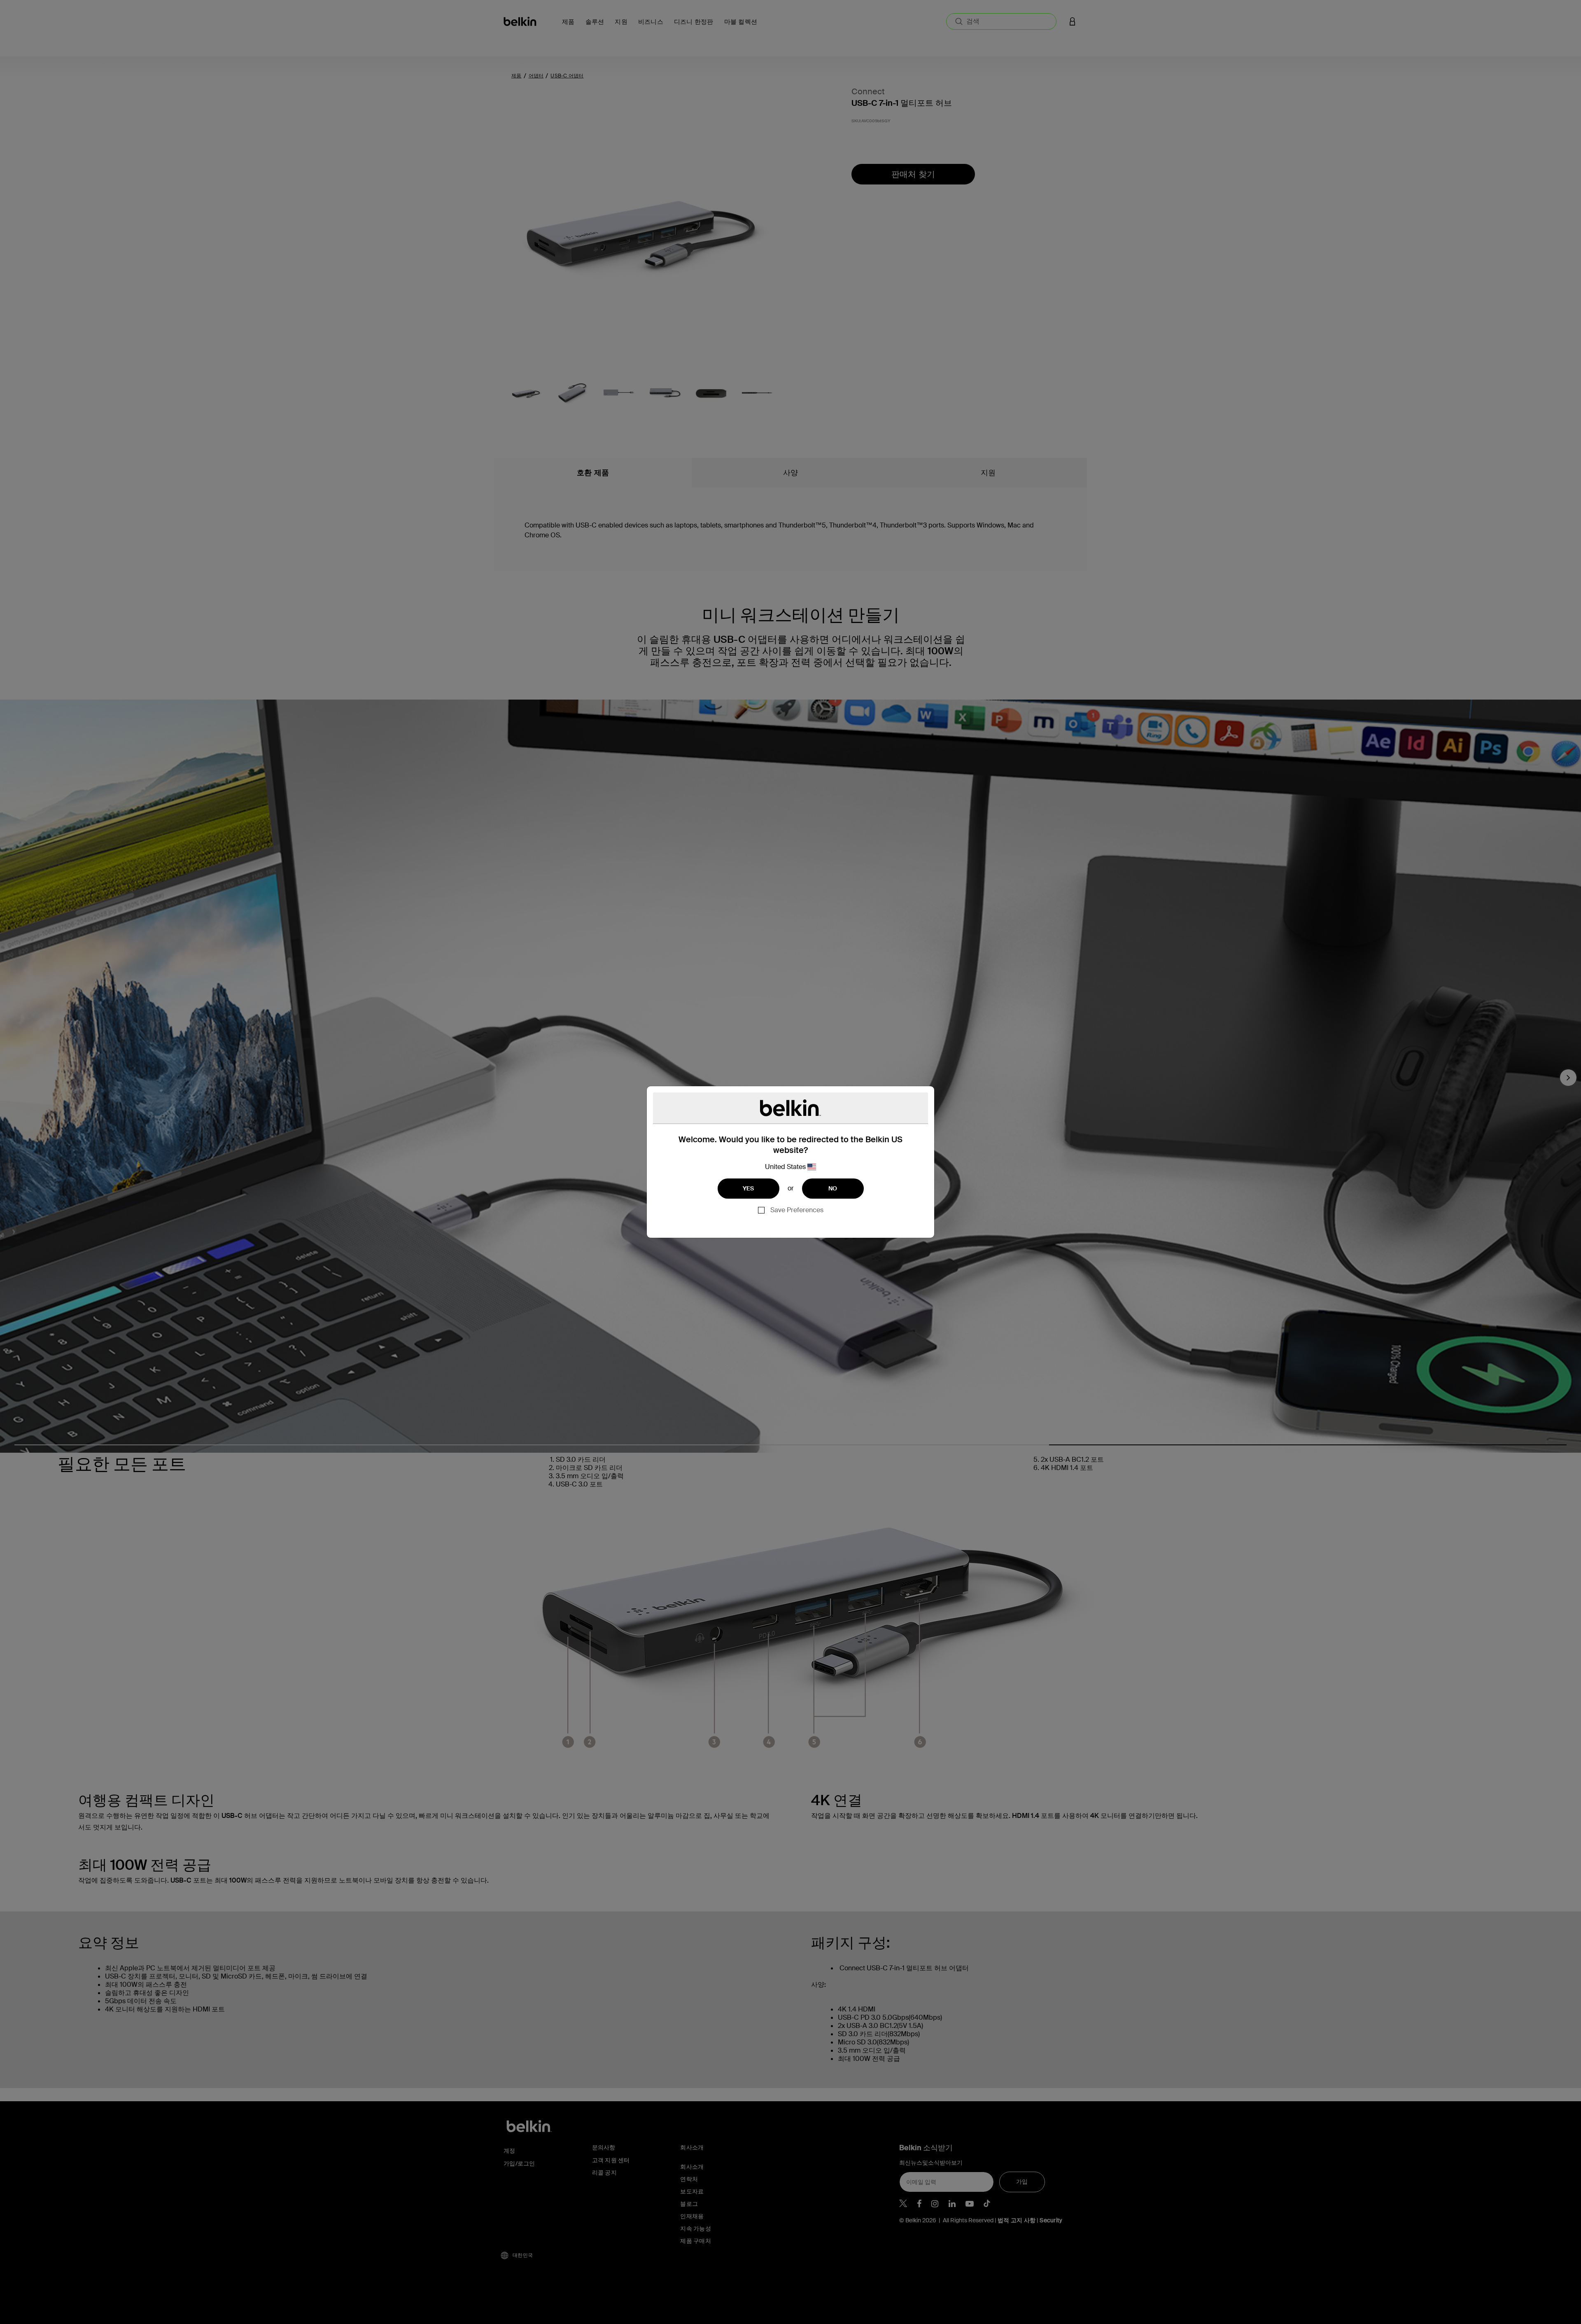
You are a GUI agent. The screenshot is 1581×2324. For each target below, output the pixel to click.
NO (833, 1188)
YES (749, 1188)
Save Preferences (797, 1210)
